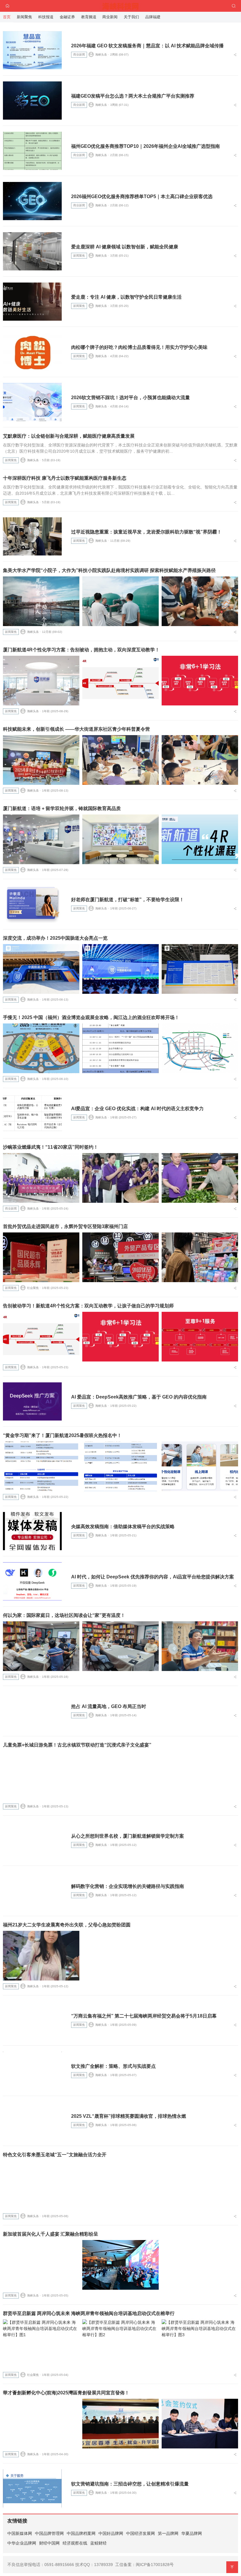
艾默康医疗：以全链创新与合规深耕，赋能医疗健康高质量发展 (69, 436)
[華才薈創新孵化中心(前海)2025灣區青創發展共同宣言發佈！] (41, 2424)
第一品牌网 (168, 2533)
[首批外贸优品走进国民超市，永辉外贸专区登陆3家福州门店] (41, 1257)
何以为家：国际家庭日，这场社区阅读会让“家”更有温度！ (64, 1615)
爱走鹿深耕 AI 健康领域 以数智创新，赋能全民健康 (125, 247)
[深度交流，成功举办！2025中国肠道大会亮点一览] (41, 969)
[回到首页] (7, 6)
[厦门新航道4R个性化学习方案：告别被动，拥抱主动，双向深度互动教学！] (41, 681)
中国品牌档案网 (81, 2533)
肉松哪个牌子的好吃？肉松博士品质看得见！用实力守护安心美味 (139, 347)
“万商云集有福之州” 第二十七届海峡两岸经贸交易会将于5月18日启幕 (144, 2016)
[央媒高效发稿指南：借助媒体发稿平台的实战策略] (32, 1531)
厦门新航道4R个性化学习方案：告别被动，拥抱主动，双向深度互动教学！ (81, 650)
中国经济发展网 (140, 2533)
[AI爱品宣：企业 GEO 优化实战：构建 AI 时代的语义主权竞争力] (32, 1113)
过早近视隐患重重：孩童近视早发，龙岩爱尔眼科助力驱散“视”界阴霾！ (146, 532)
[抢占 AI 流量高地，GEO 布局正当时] (32, 1711)
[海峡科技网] (121, 5)
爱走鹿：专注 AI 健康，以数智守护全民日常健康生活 (126, 297)
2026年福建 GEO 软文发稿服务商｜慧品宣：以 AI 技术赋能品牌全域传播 (147, 46)
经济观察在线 (75, 2543)
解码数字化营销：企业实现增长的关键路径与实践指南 (128, 1886)
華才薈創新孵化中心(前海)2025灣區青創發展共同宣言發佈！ (66, 2393)
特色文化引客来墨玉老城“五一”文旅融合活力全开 (55, 2155)
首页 (7, 17)
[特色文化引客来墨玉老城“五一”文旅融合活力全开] (41, 2186)
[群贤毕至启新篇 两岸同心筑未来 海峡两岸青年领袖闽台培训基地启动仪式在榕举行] (41, 2344)
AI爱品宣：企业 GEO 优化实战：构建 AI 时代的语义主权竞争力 (137, 1109)
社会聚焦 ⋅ (34, 1288)
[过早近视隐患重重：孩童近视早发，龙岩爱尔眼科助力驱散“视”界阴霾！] (32, 536)
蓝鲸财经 (98, 2543)
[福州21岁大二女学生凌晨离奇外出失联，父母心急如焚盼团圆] (41, 1956)
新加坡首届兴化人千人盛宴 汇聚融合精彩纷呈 (51, 2234)
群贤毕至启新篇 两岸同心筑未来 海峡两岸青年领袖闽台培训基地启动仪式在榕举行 (89, 2313)
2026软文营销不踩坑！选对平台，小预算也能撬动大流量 (130, 398)
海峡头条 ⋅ (102, 55)
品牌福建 (153, 17)
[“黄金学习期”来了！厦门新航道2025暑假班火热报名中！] (41, 1466)
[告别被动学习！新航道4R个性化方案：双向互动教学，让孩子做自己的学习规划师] (41, 1337)
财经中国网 (49, 2543)
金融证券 (67, 17)
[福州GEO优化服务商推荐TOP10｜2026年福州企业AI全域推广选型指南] (32, 151)
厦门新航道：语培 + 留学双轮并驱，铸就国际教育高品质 (62, 808)
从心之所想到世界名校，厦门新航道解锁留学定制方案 (128, 1836)
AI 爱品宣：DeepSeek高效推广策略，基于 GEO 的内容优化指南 (139, 1397)
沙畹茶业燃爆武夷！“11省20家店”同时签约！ (51, 1147)
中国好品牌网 (111, 2533)
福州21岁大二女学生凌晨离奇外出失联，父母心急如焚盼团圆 (67, 1925)
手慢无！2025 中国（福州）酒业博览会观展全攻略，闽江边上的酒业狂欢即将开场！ (91, 1017)
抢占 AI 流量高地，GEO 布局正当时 (109, 1706)
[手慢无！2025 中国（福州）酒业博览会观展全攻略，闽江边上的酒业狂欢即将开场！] (41, 1048)
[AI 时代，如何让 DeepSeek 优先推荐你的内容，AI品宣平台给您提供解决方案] (32, 1581)
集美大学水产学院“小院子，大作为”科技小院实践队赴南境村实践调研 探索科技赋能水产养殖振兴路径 (109, 570)
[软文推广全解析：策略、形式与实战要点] (32, 2071)
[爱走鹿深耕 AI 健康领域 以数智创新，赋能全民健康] (32, 251)
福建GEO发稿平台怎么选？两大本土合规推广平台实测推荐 (133, 96)
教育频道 (89, 17)
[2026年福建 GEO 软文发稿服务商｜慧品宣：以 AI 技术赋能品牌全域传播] (32, 50)
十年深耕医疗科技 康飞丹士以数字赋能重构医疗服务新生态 (65, 478)
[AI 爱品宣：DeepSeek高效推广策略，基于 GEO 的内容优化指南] (32, 1401)
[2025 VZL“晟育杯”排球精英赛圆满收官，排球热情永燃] (32, 2121)
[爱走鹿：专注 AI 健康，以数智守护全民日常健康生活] (32, 302)
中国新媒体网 (20, 2533)
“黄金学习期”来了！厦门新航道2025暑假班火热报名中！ (62, 1435)
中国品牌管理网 (49, 2533)
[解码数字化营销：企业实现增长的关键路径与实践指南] (32, 1891)
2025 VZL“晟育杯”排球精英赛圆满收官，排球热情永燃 (129, 2116)
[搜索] (234, 6)
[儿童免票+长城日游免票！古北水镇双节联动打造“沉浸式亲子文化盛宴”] (41, 1776)
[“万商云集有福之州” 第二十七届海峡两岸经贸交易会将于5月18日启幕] (32, 2020)
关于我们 (131, 17)
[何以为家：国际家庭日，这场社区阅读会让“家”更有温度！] (41, 1646)
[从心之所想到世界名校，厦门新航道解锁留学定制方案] (32, 1841)
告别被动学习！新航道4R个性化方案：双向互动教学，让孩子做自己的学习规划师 (88, 1306)
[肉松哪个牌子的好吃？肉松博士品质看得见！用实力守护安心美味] (32, 352)
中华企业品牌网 (22, 2543)
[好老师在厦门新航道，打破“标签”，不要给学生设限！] (32, 904)
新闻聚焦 (79, 256)
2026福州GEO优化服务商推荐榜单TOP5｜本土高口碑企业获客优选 (142, 196)
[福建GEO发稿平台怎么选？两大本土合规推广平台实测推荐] (32, 101)
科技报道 (46, 17)
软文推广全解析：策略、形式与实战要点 (113, 2066)
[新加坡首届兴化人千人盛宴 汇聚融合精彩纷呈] (41, 2265)
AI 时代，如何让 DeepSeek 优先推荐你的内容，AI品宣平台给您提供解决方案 (153, 1577)
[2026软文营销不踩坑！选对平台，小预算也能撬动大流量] (32, 402)
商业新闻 (79, 55)
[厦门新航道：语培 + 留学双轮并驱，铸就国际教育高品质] (41, 839)
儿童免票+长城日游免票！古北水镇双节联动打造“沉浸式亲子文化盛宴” (77, 1745)
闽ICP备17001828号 (155, 2565)
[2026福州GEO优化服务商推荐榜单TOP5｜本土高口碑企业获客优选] (32, 201)
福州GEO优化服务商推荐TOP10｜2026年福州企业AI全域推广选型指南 (145, 146)
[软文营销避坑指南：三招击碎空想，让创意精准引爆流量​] (32, 2488)
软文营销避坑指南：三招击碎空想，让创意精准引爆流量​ (130, 2484)
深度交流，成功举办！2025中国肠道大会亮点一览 (55, 938)
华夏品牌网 (192, 2533)
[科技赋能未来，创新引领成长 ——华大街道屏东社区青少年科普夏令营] (41, 760)
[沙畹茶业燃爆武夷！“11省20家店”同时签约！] (41, 1178)
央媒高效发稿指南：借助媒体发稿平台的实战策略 (123, 1527)
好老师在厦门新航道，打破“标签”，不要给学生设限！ (128, 900)
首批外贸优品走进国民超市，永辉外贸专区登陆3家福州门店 (65, 1226)
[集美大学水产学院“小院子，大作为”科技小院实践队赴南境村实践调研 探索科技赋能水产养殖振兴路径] (41, 601)
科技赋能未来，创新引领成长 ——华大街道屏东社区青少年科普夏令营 (76, 729)
